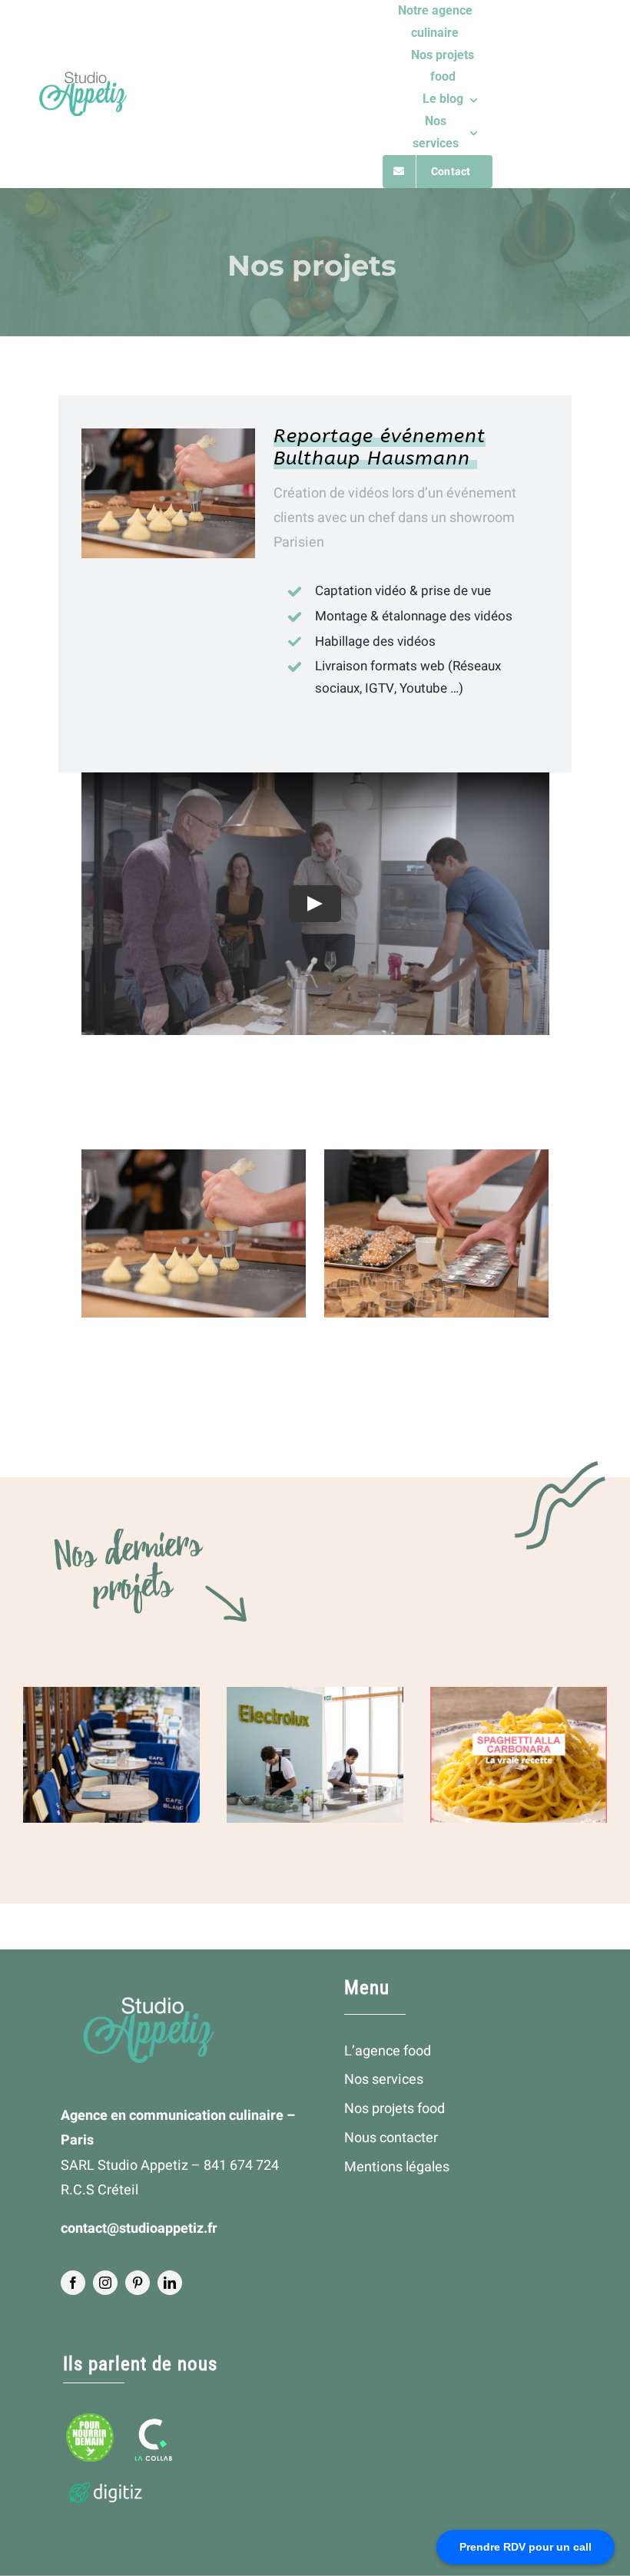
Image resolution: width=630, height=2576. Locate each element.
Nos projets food (395, 2109)
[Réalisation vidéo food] (519, 1754)
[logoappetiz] (82, 78)
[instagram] (105, 2283)
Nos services (384, 2080)
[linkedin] (170, 2283)
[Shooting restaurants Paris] (111, 1754)
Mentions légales (397, 2167)
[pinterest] (138, 2283)
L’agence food (388, 2051)
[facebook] (73, 2283)
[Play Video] (315, 904)
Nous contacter (391, 2138)
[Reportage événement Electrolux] (315, 1754)
